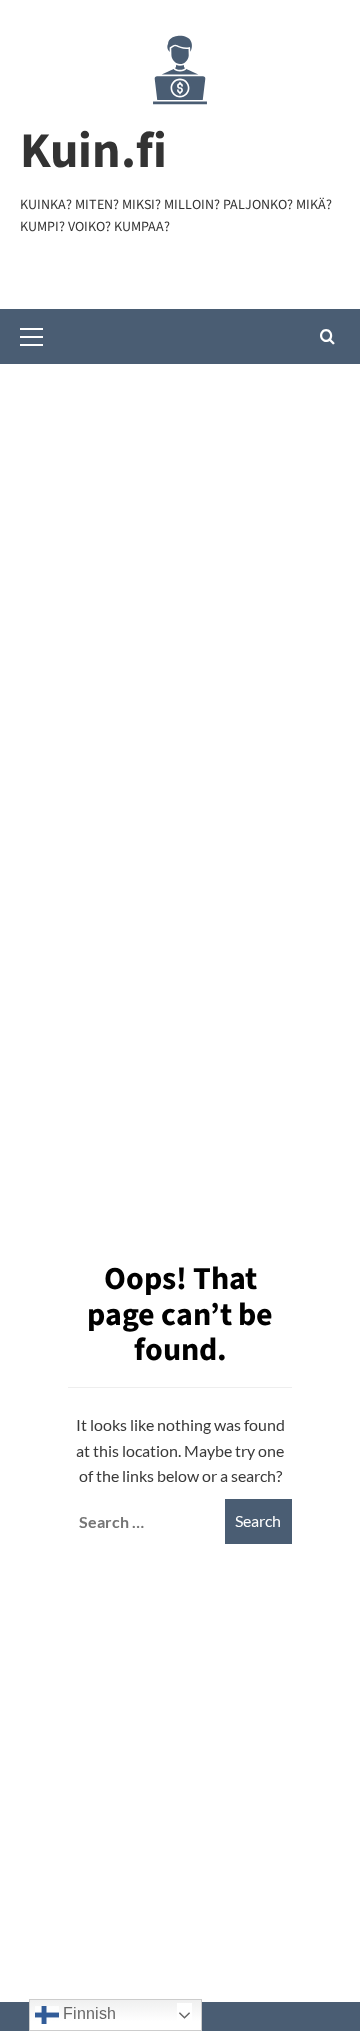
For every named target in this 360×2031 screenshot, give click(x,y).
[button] (40, 334)
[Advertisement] (180, 554)
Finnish (87, 2013)
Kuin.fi (93, 151)
